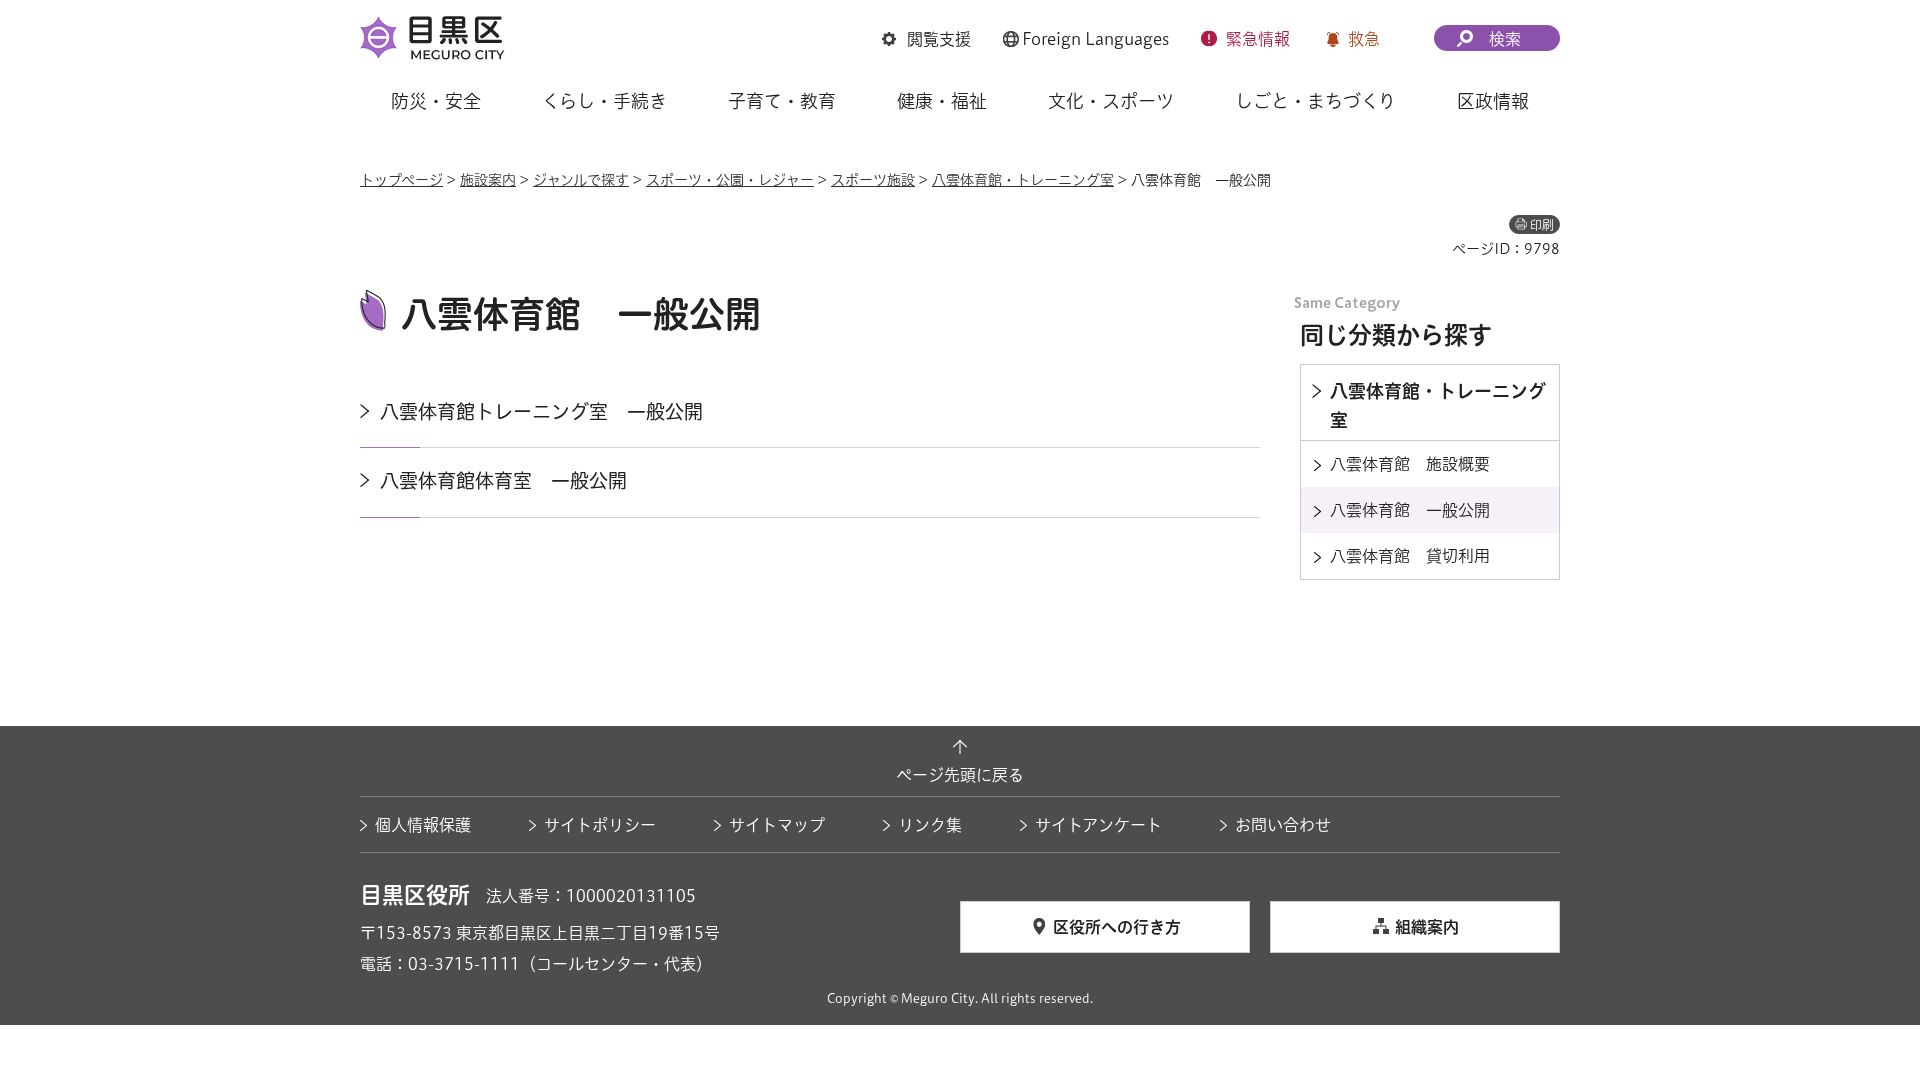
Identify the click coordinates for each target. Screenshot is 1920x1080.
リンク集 (930, 825)
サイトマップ (777, 825)
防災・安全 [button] (436, 101)
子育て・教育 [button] (782, 101)
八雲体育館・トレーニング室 (1023, 180)
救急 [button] (1364, 39)
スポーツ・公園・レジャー (730, 180)
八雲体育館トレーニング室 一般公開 (541, 411)
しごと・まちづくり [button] (1315, 101)
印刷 (1542, 225)
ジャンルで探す (581, 180)
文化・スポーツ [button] (1111, 101)
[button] (926, 39)
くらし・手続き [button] (604, 101)
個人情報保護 (423, 825)
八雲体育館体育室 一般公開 (503, 480)
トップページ (401, 180)
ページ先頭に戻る (960, 775)
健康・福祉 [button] (942, 101)
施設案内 (488, 180)
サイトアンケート (1098, 825)
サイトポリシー (600, 825)
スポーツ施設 (873, 180)
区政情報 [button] (1493, 101)
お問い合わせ (1283, 825)
